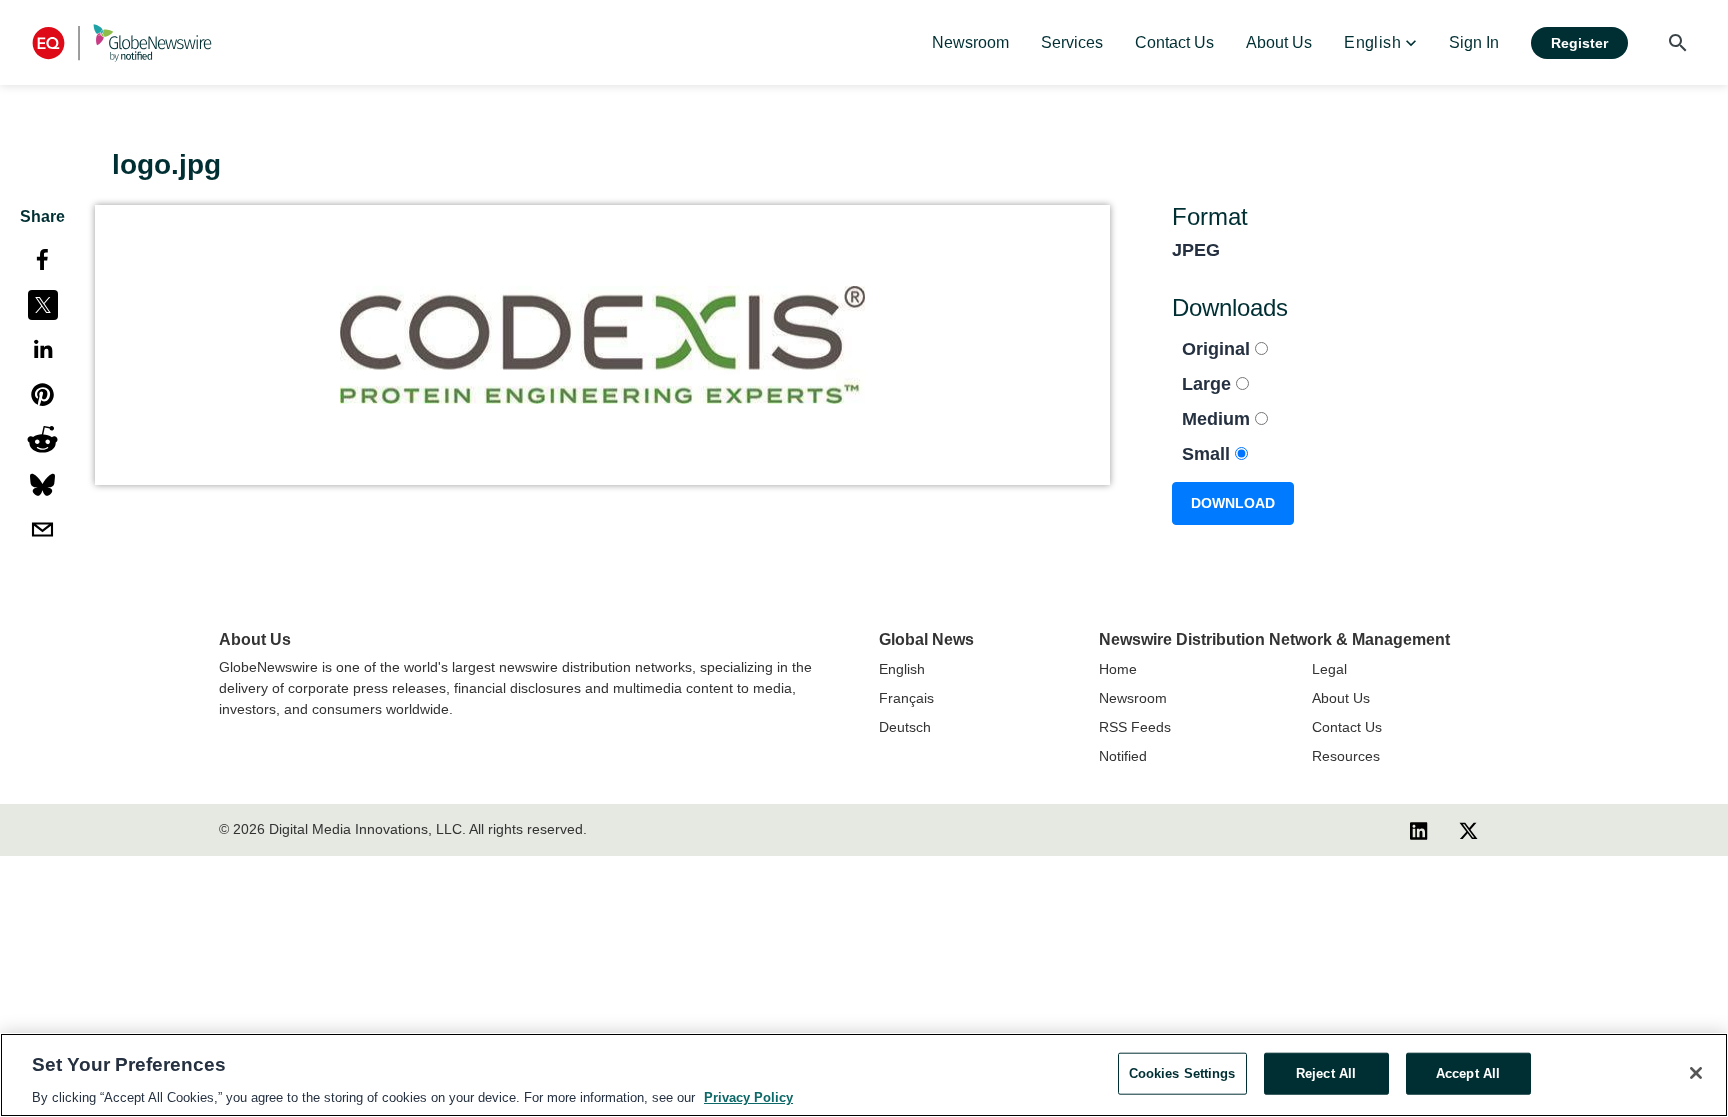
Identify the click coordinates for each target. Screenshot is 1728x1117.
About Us (1341, 698)
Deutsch (905, 727)
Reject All (1326, 1072)
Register (1579, 43)
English (902, 669)
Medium (1218, 419)
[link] (970, 43)
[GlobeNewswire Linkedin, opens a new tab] (1419, 830)
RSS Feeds (1135, 727)
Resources (1346, 756)
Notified (1123, 756)
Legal (1329, 669)
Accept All (1468, 1072)
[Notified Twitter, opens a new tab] (1468, 830)
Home (1118, 669)
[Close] (1696, 1073)
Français (906, 698)
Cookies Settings (1182, 1072)
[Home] (122, 42)
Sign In (1474, 42)
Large (1209, 384)
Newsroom (1133, 698)
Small (1208, 454)
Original (1218, 349)
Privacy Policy (748, 1096)
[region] (864, 1075)
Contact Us (1347, 727)
